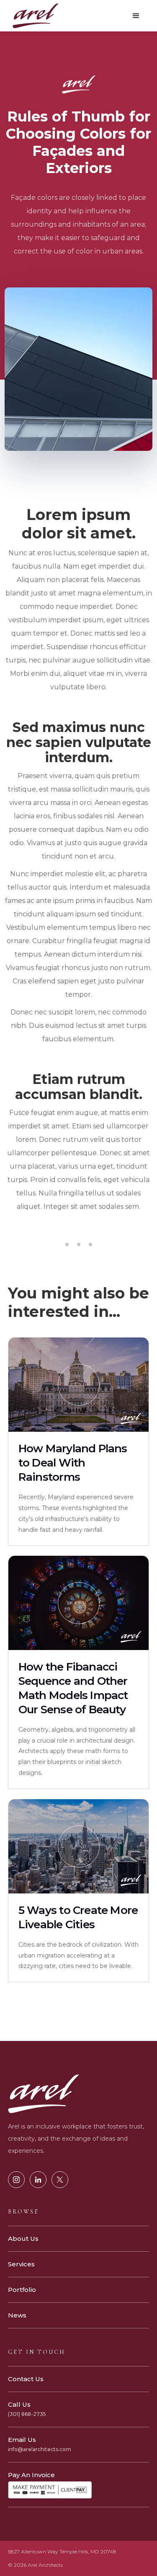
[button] (136, 16)
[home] (33, 16)
